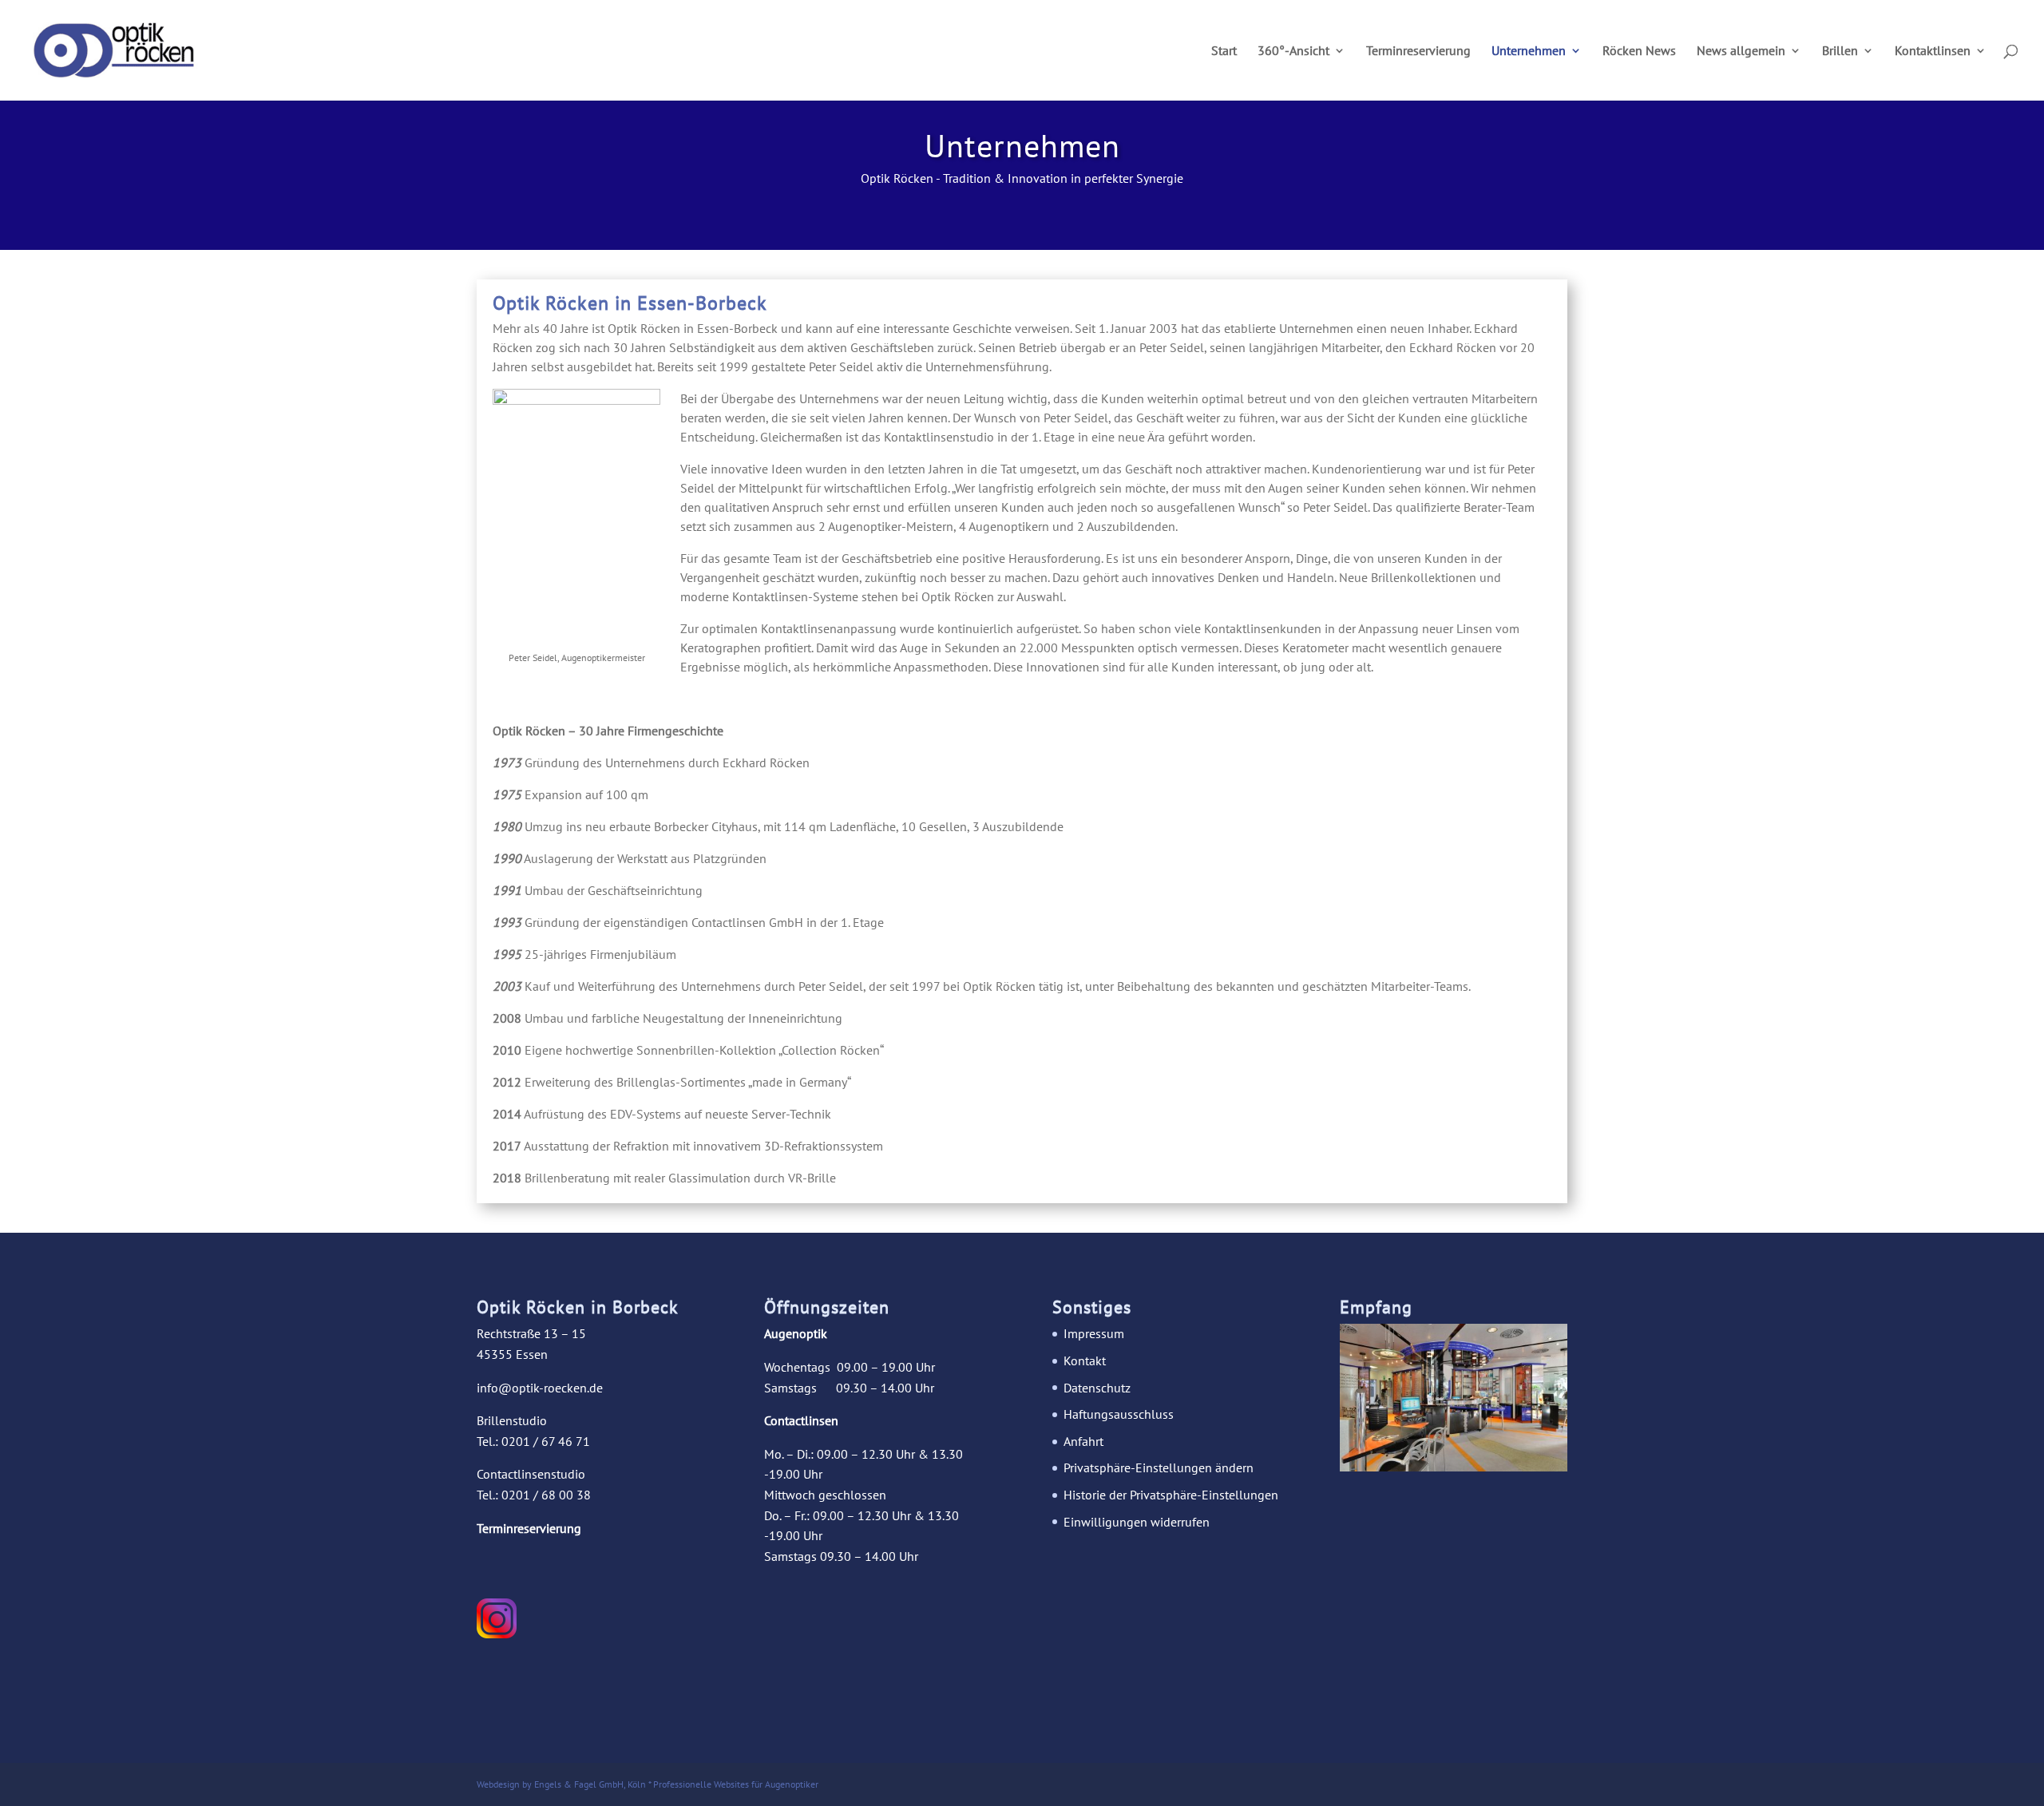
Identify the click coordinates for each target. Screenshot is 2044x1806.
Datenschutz (1097, 1388)
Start (1224, 51)
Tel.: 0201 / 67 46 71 (533, 1441)
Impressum (1094, 1333)
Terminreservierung (1418, 51)
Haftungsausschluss (1119, 1414)
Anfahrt (1083, 1441)
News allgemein (1741, 51)
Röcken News (1639, 51)
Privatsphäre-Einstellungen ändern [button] (1159, 1467)
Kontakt (1085, 1360)
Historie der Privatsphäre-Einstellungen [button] (1171, 1495)
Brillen (1840, 51)
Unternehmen (1529, 51)
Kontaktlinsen (1933, 51)
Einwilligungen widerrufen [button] (1137, 1522)
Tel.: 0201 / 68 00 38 (534, 1495)
